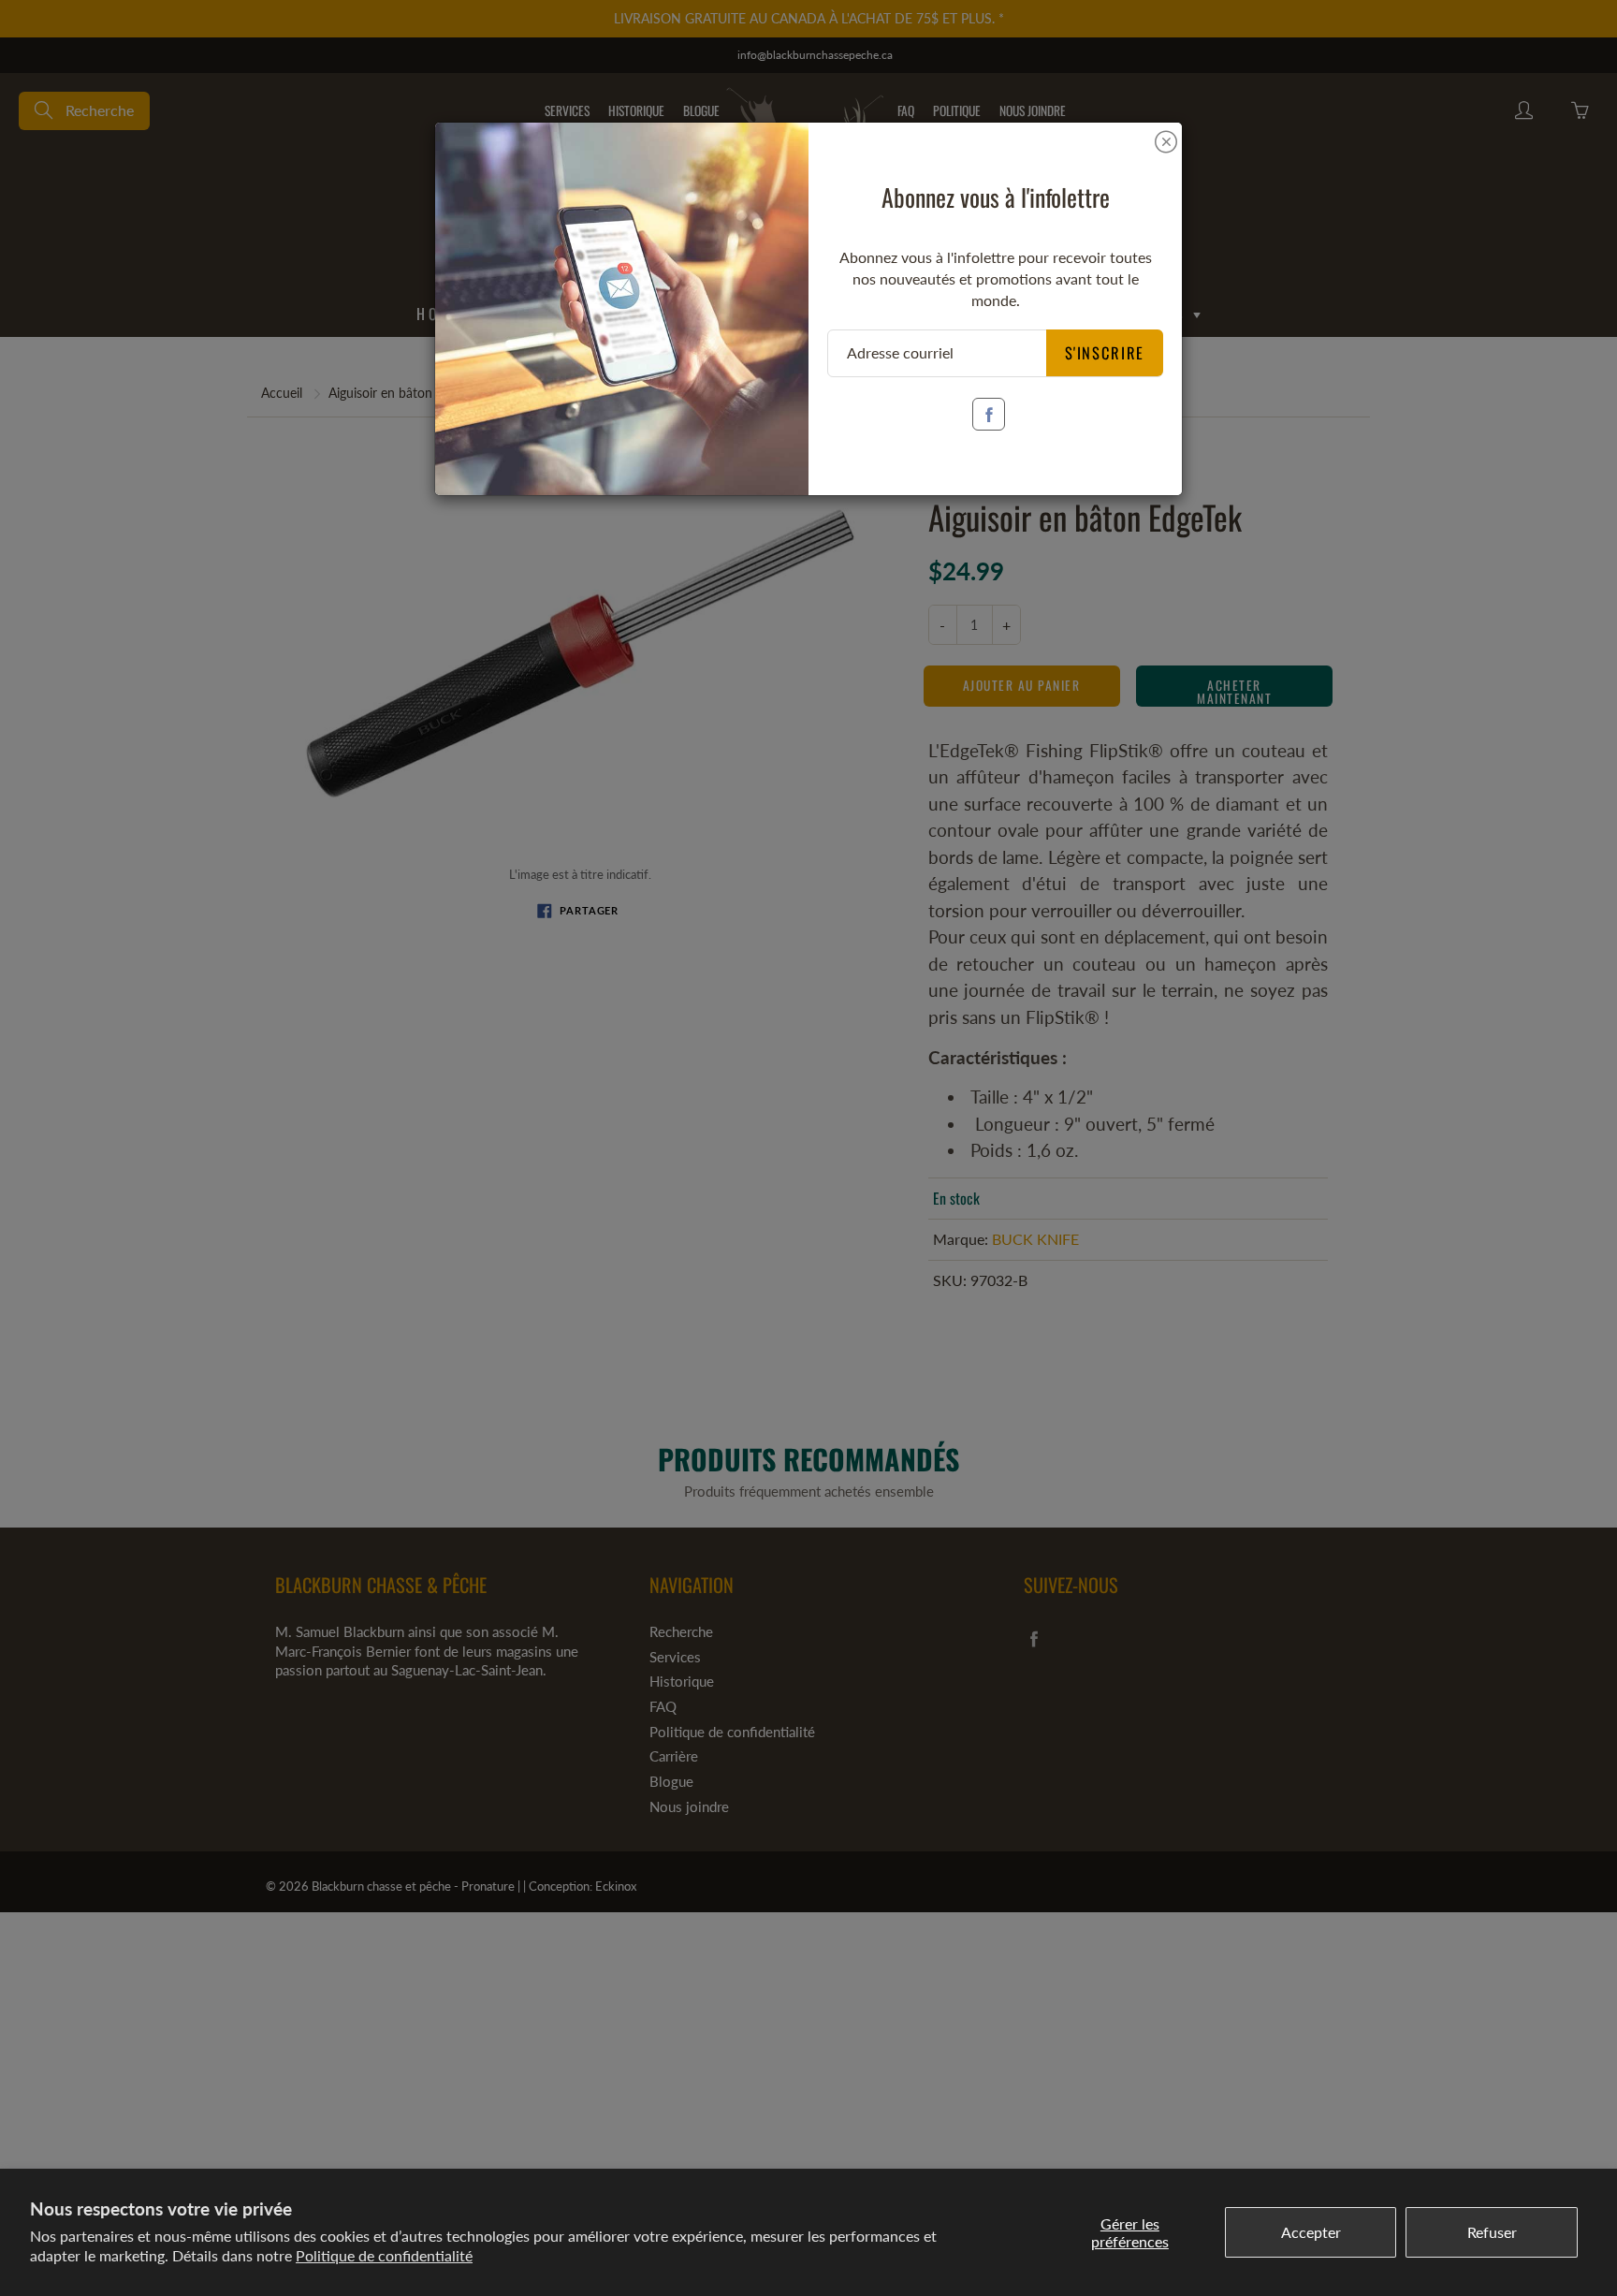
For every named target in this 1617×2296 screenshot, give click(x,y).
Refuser (1492, 2232)
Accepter (1311, 2232)
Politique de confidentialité (384, 2255)
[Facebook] (989, 414)
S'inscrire (1105, 352)
